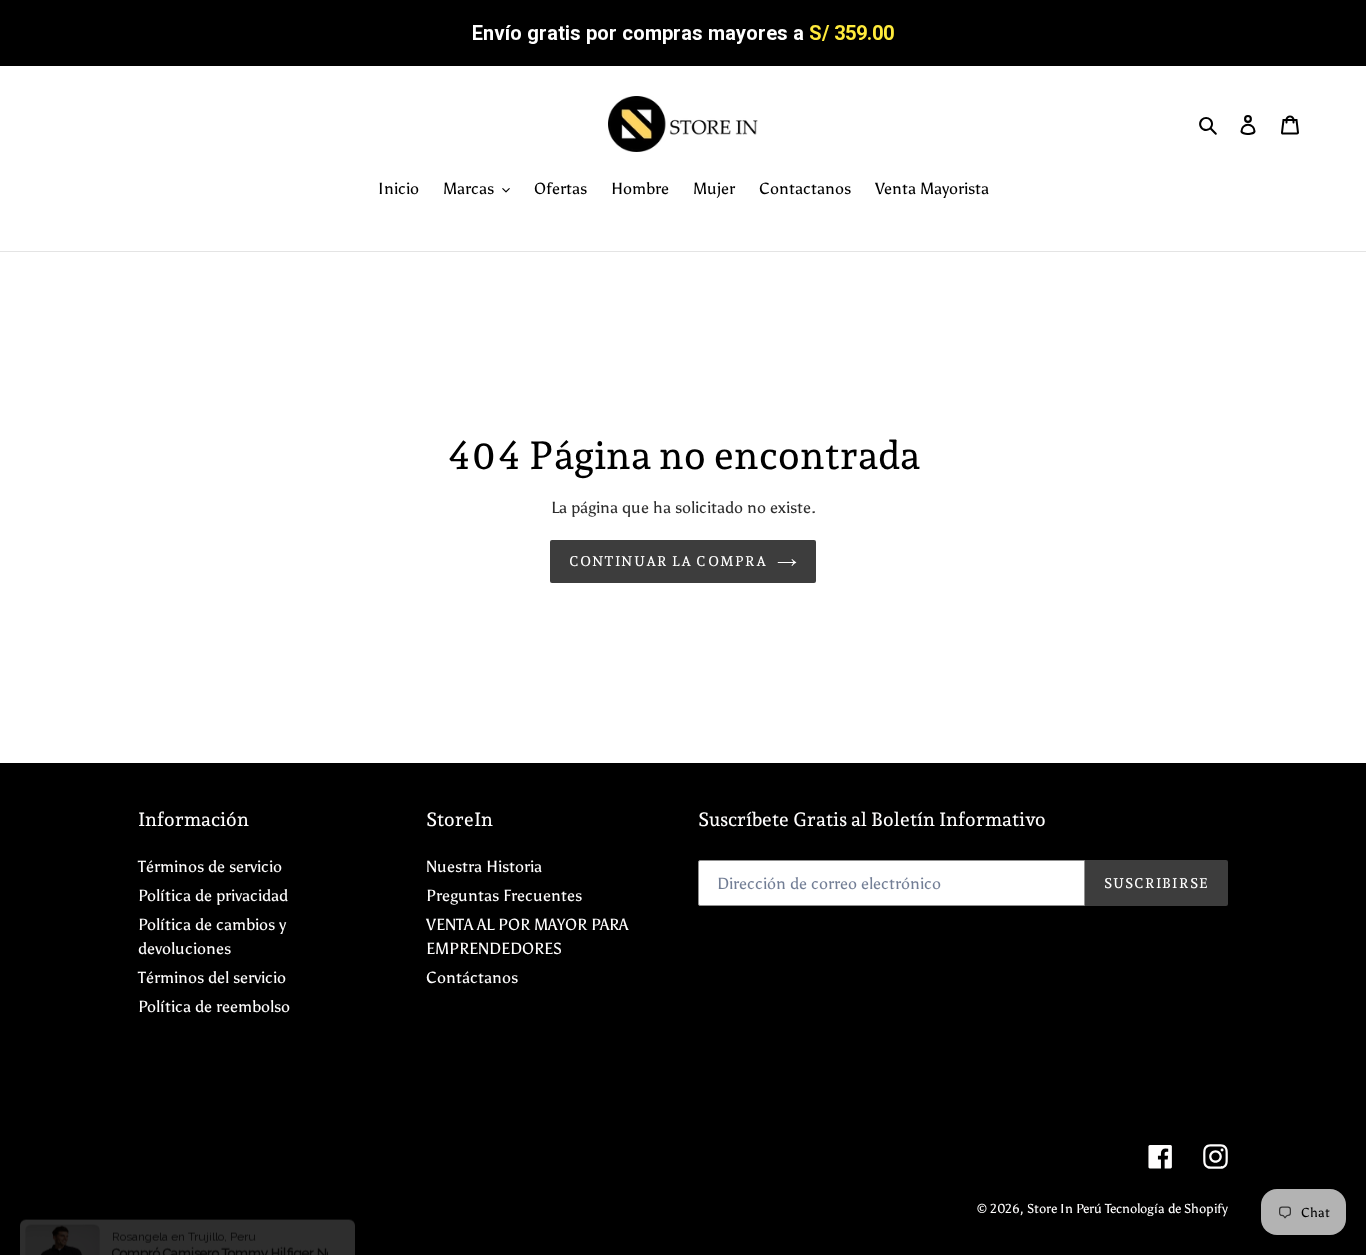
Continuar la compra (668, 561)
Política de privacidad (213, 895)
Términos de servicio (210, 866)
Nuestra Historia (484, 866)
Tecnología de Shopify (1166, 1208)
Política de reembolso (214, 1006)
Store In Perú (1066, 1208)
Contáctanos (472, 977)
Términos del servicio (212, 977)
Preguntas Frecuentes (504, 895)
